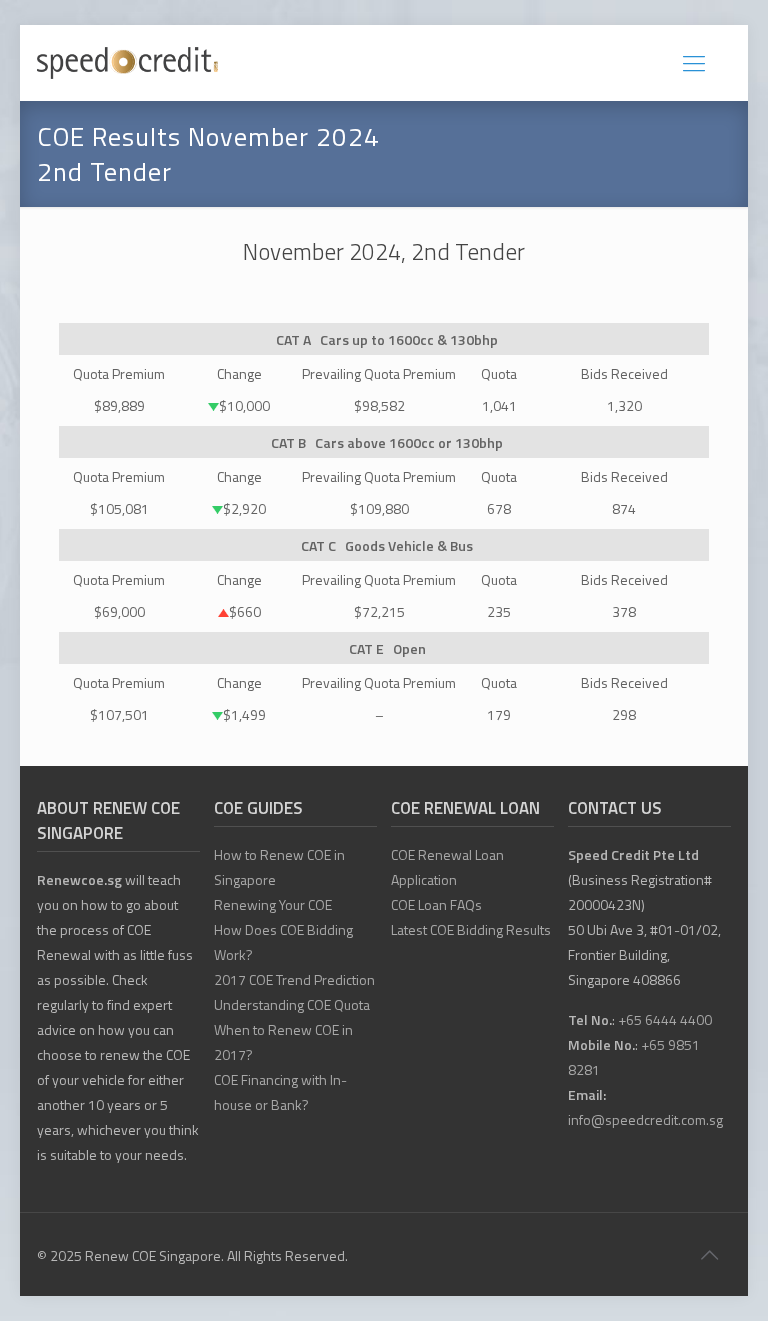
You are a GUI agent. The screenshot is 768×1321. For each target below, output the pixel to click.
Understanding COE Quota (292, 1004)
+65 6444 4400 (665, 1019)
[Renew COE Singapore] (127, 63)
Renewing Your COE (273, 904)
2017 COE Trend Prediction (294, 979)
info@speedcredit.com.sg (645, 1119)
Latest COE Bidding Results (471, 929)
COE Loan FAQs (436, 904)
